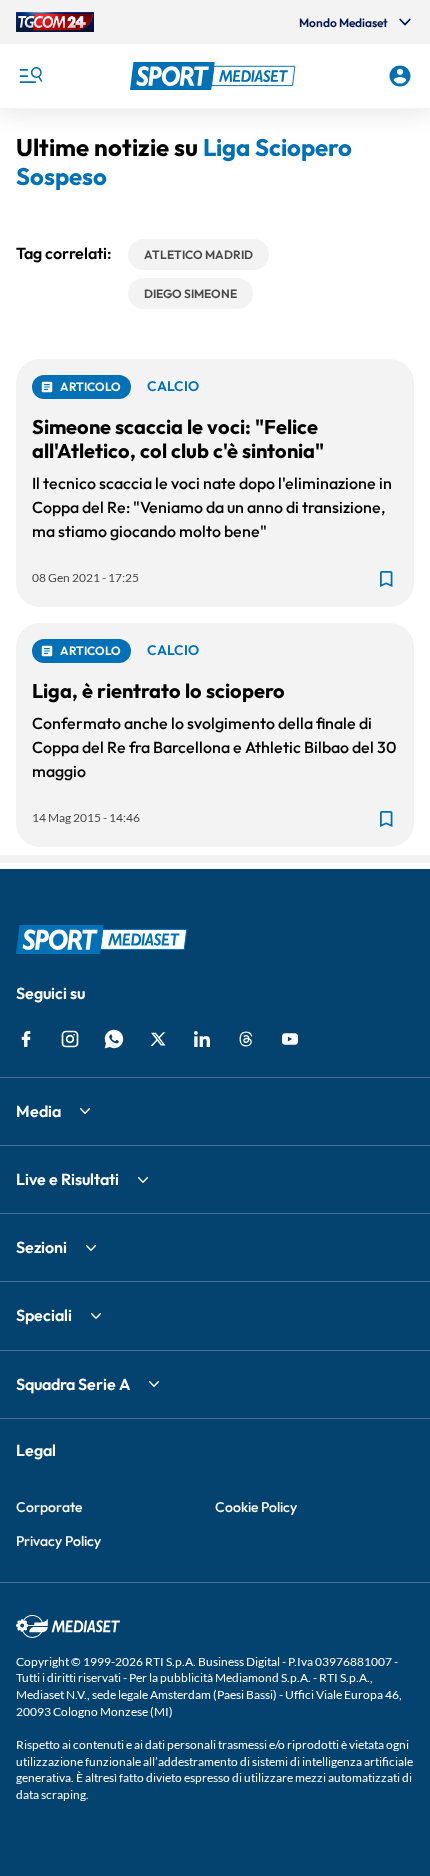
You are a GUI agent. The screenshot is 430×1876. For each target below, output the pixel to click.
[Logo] (215, 76)
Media (38, 1111)
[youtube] (290, 1039)
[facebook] (26, 1039)
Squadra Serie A (73, 1384)
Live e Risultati (67, 1179)
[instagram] (70, 1039)
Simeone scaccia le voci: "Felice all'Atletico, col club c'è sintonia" (178, 438)
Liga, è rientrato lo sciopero (158, 690)
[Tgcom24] (55, 22)
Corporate (49, 1507)
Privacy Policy (58, 1541)
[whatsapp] (114, 1039)
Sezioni (41, 1247)
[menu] (30, 76)
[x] (158, 1039)
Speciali (44, 1315)
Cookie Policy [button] (256, 1507)
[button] (215, 76)
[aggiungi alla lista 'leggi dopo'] (386, 579)
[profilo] (400, 76)
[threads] (246, 1039)
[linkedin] (202, 1039)
